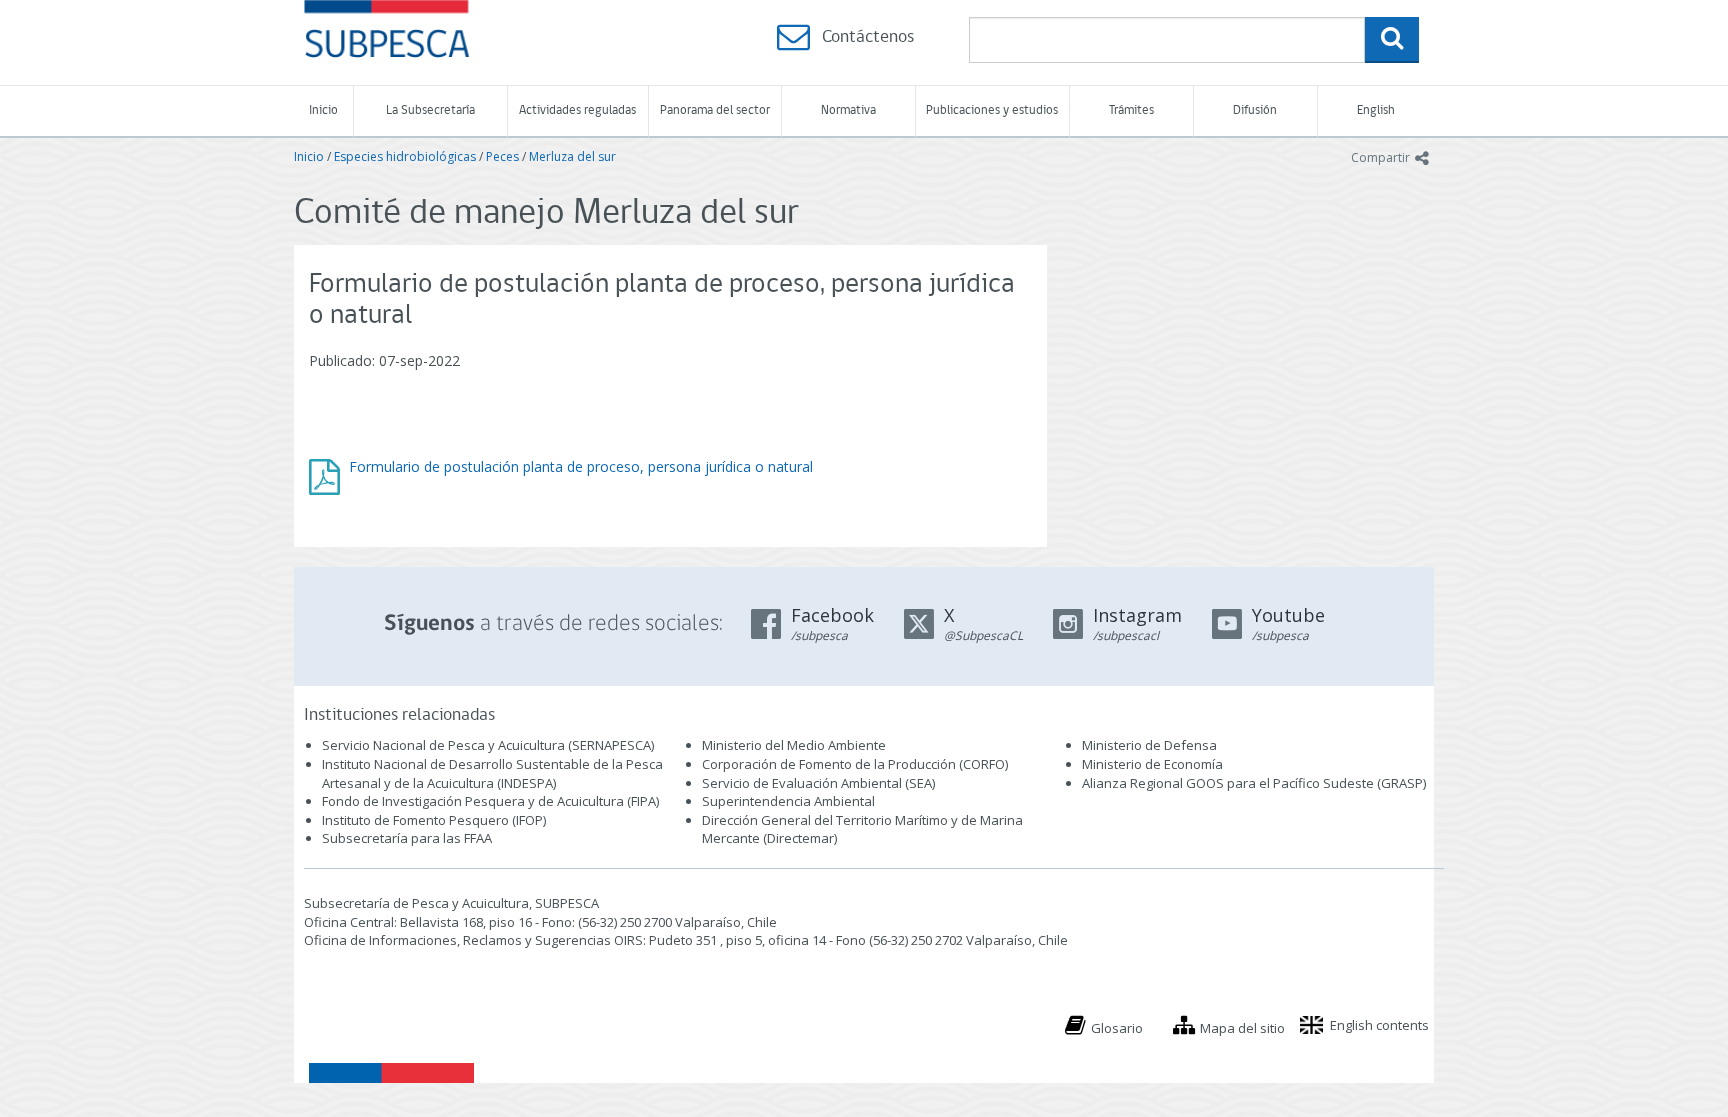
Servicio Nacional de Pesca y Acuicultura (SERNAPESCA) (488, 745)
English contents (1379, 1025)
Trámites (1131, 110)
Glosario (1117, 1028)
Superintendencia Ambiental (788, 801)
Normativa (848, 110)
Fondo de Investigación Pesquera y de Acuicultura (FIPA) (490, 801)
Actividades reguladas (577, 110)
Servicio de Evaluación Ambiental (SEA (817, 783)
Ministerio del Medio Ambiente (794, 745)
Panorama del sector (715, 110)
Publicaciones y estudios (992, 110)
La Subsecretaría (430, 110)
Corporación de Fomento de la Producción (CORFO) (855, 764)
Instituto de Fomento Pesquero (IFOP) (434, 820)
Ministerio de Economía (1152, 764)
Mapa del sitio (1242, 1028)
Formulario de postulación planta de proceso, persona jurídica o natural (581, 466)
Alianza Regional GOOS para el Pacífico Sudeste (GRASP (1252, 783)
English (1376, 110)
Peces (502, 156)
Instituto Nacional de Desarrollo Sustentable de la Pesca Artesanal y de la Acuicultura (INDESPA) (492, 773)
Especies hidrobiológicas (405, 156)
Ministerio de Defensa (1149, 745)
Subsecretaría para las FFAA (407, 838)
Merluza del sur (572, 156)
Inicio (323, 110)
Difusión (1255, 110)
